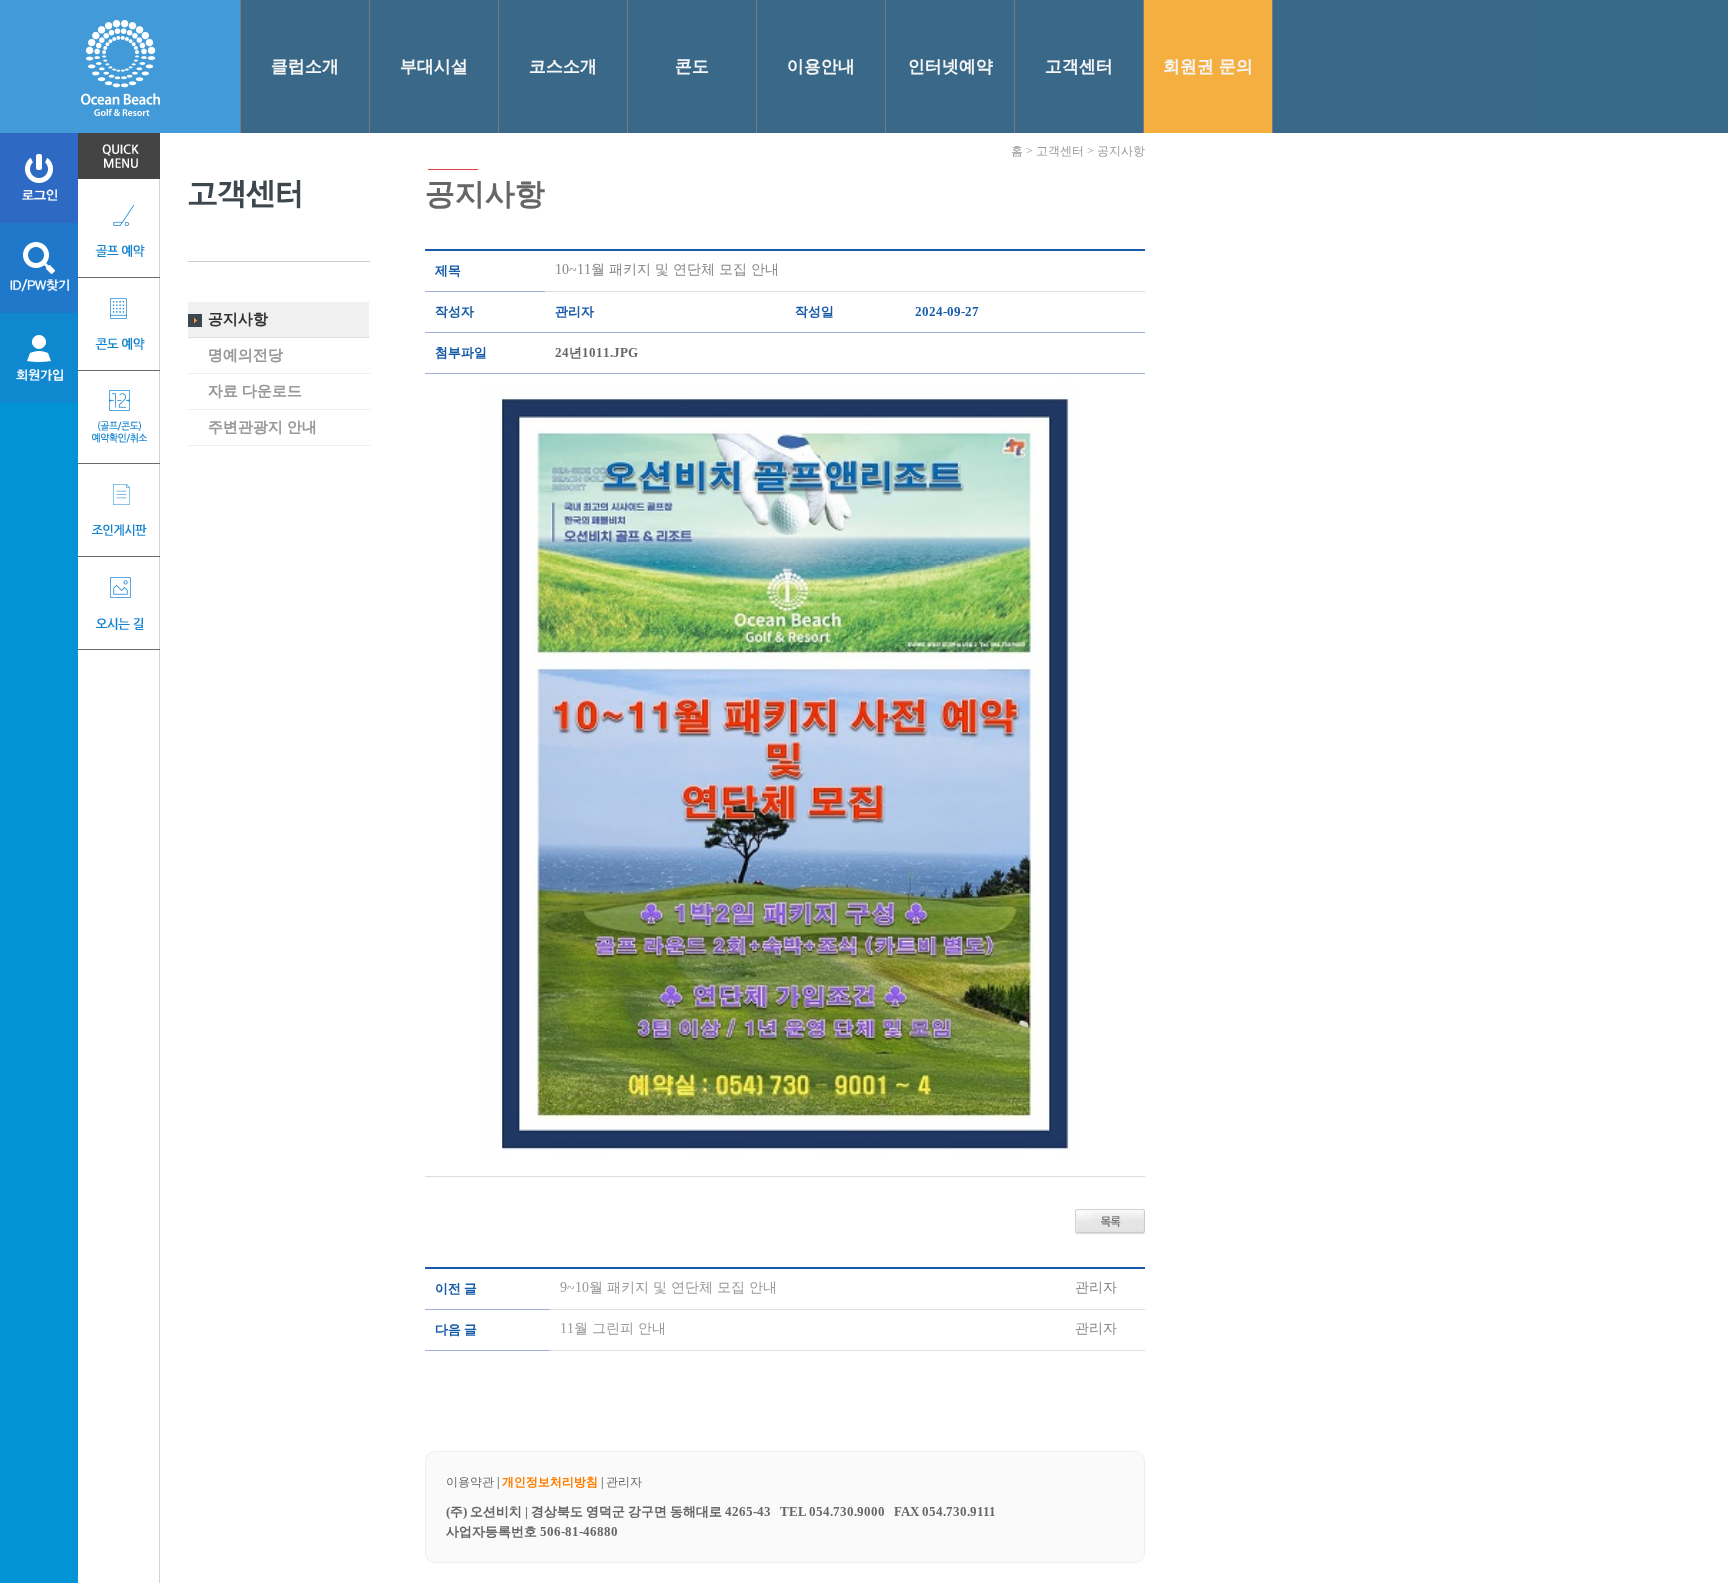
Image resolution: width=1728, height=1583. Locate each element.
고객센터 (1079, 66)
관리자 (624, 1482)
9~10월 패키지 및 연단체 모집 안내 (668, 1287)
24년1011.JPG (596, 352)
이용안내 (821, 66)
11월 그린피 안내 (613, 1328)
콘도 (692, 66)
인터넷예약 (950, 66)
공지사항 (238, 319)
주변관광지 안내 (262, 427)
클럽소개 (305, 66)
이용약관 (470, 1482)
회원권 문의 (1208, 66)
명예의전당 (245, 355)
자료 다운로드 (255, 391)
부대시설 (434, 66)
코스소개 (563, 66)
